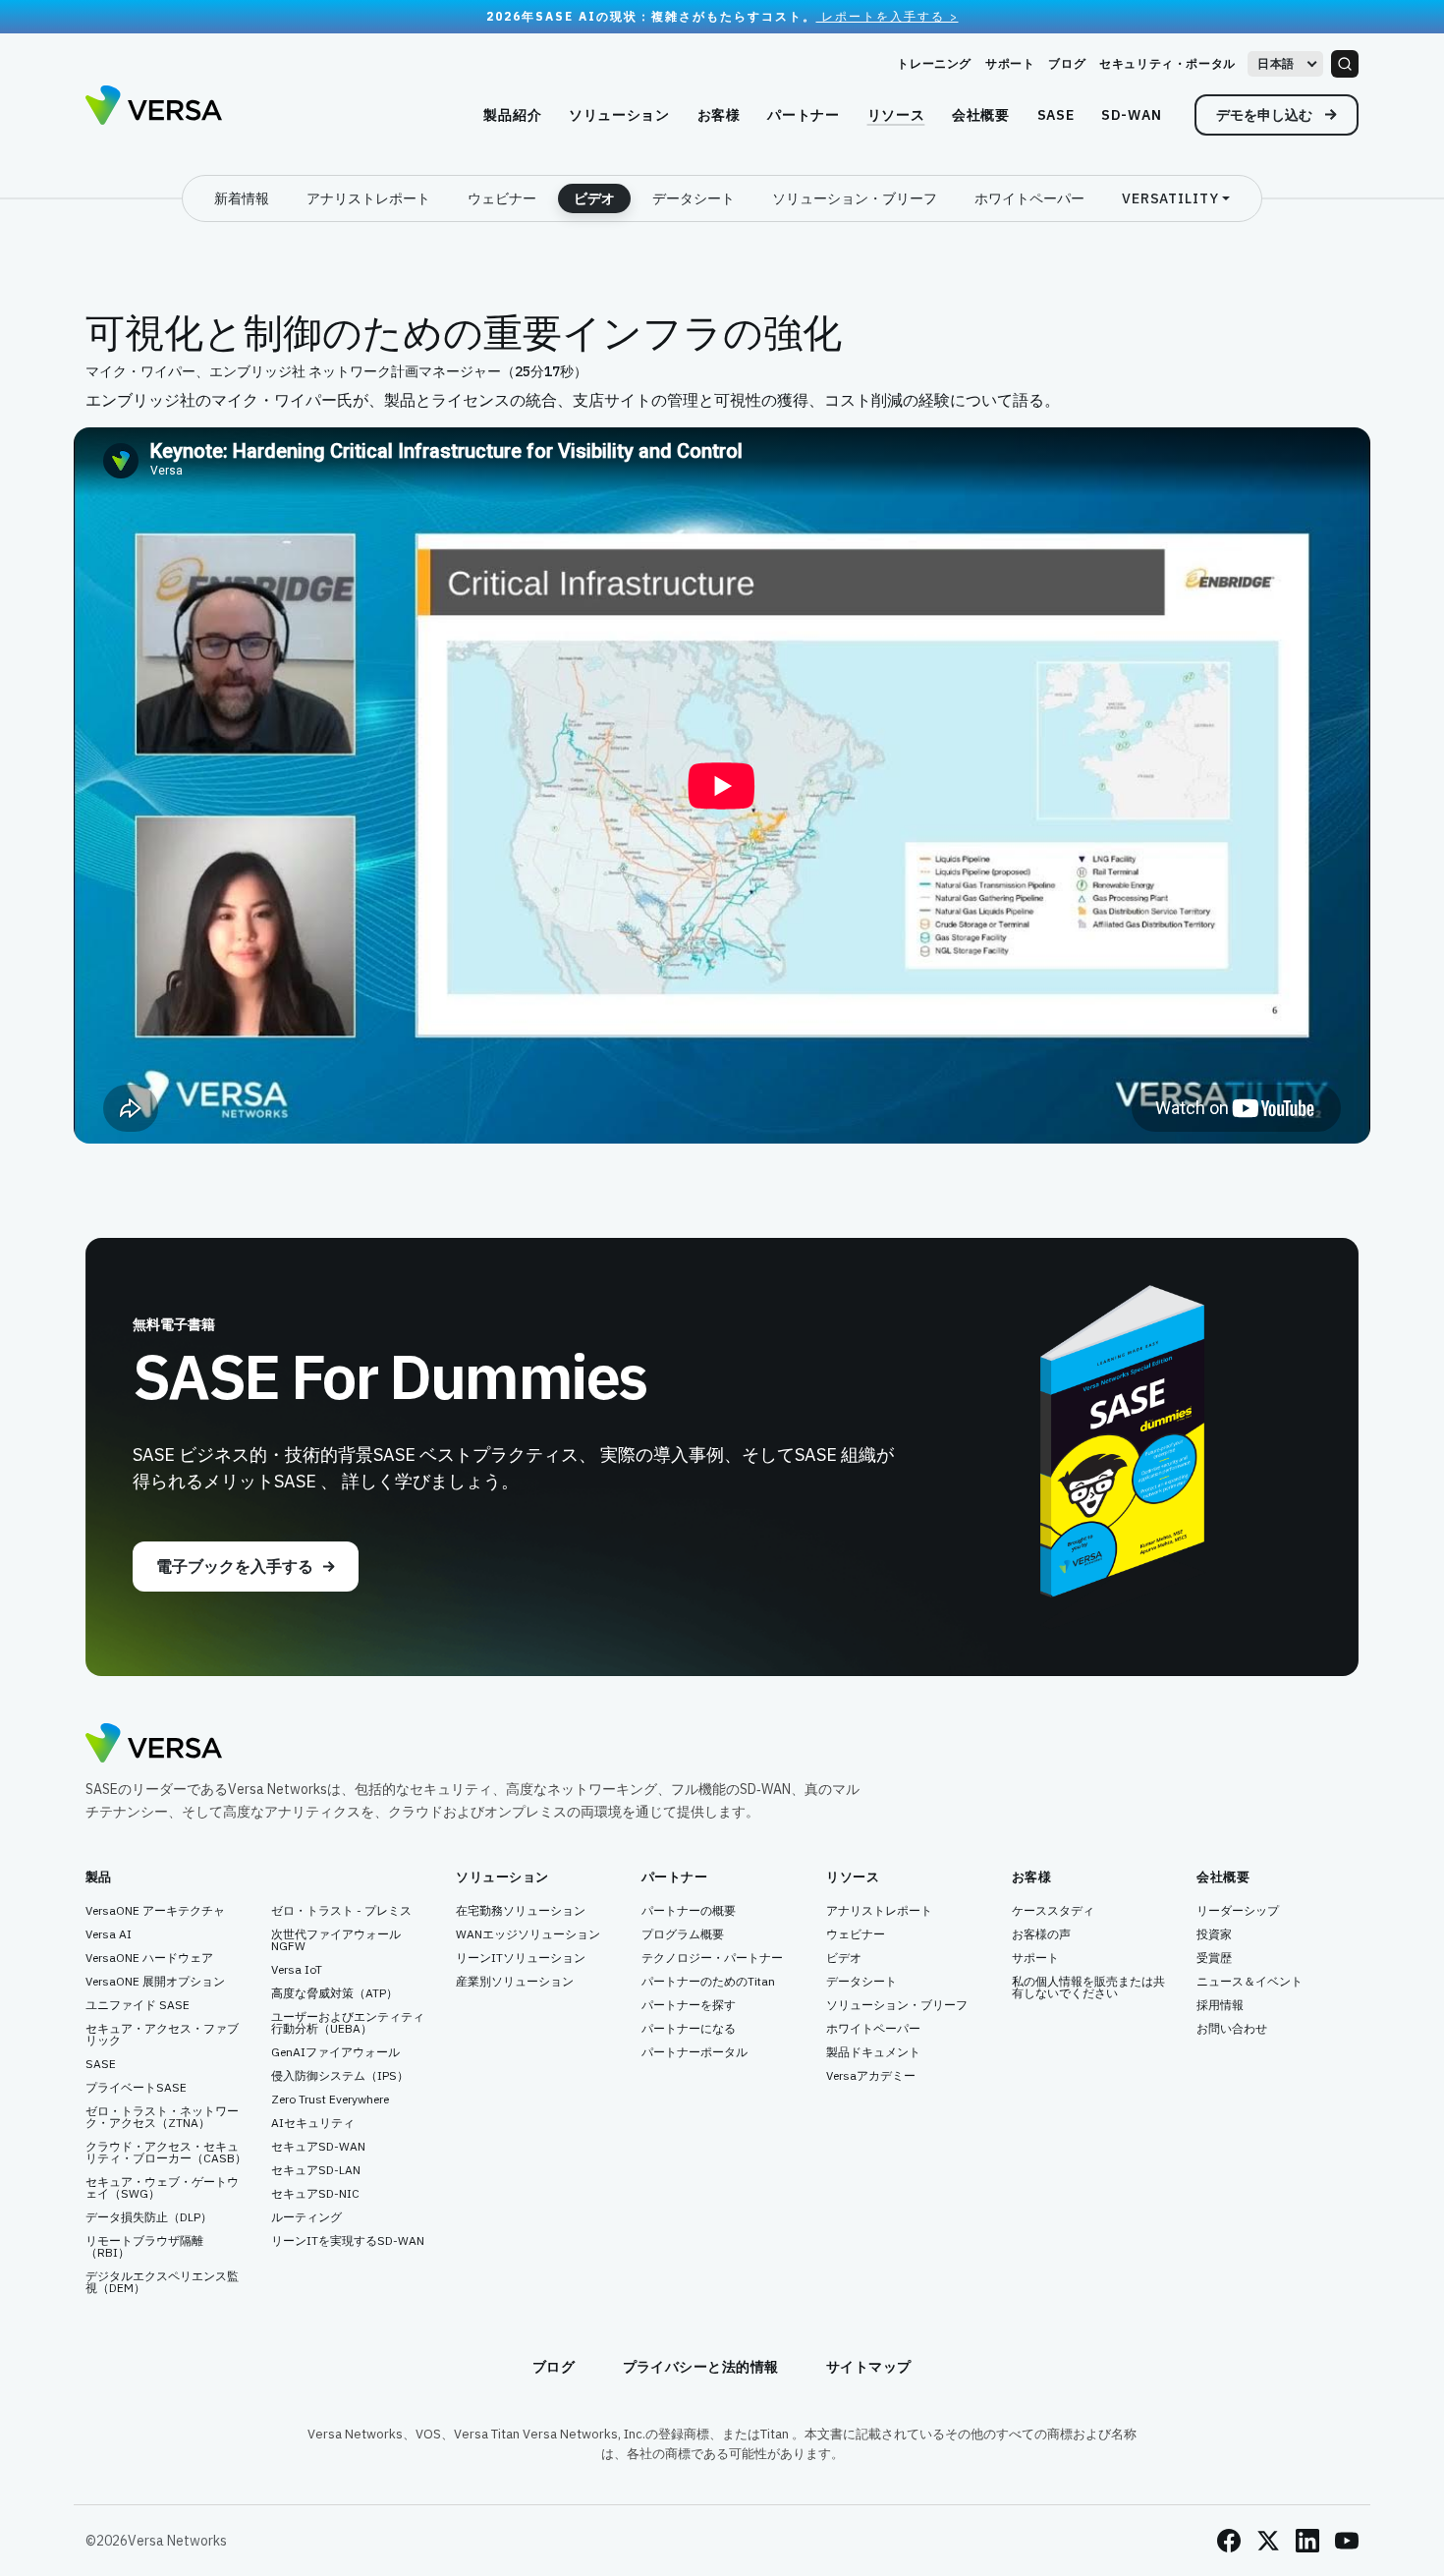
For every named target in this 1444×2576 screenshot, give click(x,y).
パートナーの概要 (689, 1911)
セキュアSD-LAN (316, 2170)
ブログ (1067, 63)
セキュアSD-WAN (318, 2147)
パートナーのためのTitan (708, 1982)
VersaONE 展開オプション (155, 1982)
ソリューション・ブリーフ (855, 198)
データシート (694, 198)
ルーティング (306, 2217)
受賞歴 (1214, 1958)
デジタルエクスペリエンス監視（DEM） (162, 2282)
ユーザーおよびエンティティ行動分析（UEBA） (348, 2023)
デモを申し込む (1266, 115)
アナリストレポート (368, 198)
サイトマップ (869, 2367)
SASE (101, 2064)
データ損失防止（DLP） (149, 2217)
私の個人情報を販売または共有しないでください (1088, 1988)
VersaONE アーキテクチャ (155, 1911)
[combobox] (1285, 64)
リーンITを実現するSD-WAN (348, 2241)
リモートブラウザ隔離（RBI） (144, 2247)
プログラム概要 (683, 1934)
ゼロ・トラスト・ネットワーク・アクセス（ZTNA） (162, 2117)
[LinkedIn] (1307, 2541)
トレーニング (934, 63)
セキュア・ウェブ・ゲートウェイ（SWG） (162, 2188)
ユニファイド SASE (138, 2005)
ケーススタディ (1053, 1911)
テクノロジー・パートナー (712, 1958)
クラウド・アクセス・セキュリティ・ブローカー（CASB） (166, 2153)
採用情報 (1220, 2005)
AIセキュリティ (313, 2123)
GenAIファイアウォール (335, 2052)
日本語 (1276, 63)
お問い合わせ (1232, 2029)
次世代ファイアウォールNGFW (336, 1940)
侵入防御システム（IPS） (340, 2076)
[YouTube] (1347, 2541)
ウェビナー (502, 198)
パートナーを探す (689, 2005)
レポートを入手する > (888, 16)
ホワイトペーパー (1029, 198)
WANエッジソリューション (528, 1934)
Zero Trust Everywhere (330, 2100)
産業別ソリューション (515, 1982)
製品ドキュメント (873, 2052)
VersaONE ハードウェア (149, 1958)
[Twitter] (1268, 2541)
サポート (1010, 63)
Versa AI (109, 1934)
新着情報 (242, 198)
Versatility (1170, 198)
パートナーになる (689, 2029)
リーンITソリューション (521, 1958)
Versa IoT (297, 1970)
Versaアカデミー (871, 2076)
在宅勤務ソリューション (521, 1911)
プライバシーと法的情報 (701, 2367)
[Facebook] (1229, 2541)
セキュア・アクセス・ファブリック (162, 2035)
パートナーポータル (694, 2052)
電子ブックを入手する (235, 1566)
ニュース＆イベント (1250, 1982)
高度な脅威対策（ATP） (334, 1993)
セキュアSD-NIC (315, 2194)
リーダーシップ (1238, 1911)
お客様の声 (1041, 1934)
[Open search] (1345, 64)
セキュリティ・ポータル (1167, 63)
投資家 (1214, 1934)
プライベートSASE (136, 2088)
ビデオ (594, 198)
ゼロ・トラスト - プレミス (341, 1911)
